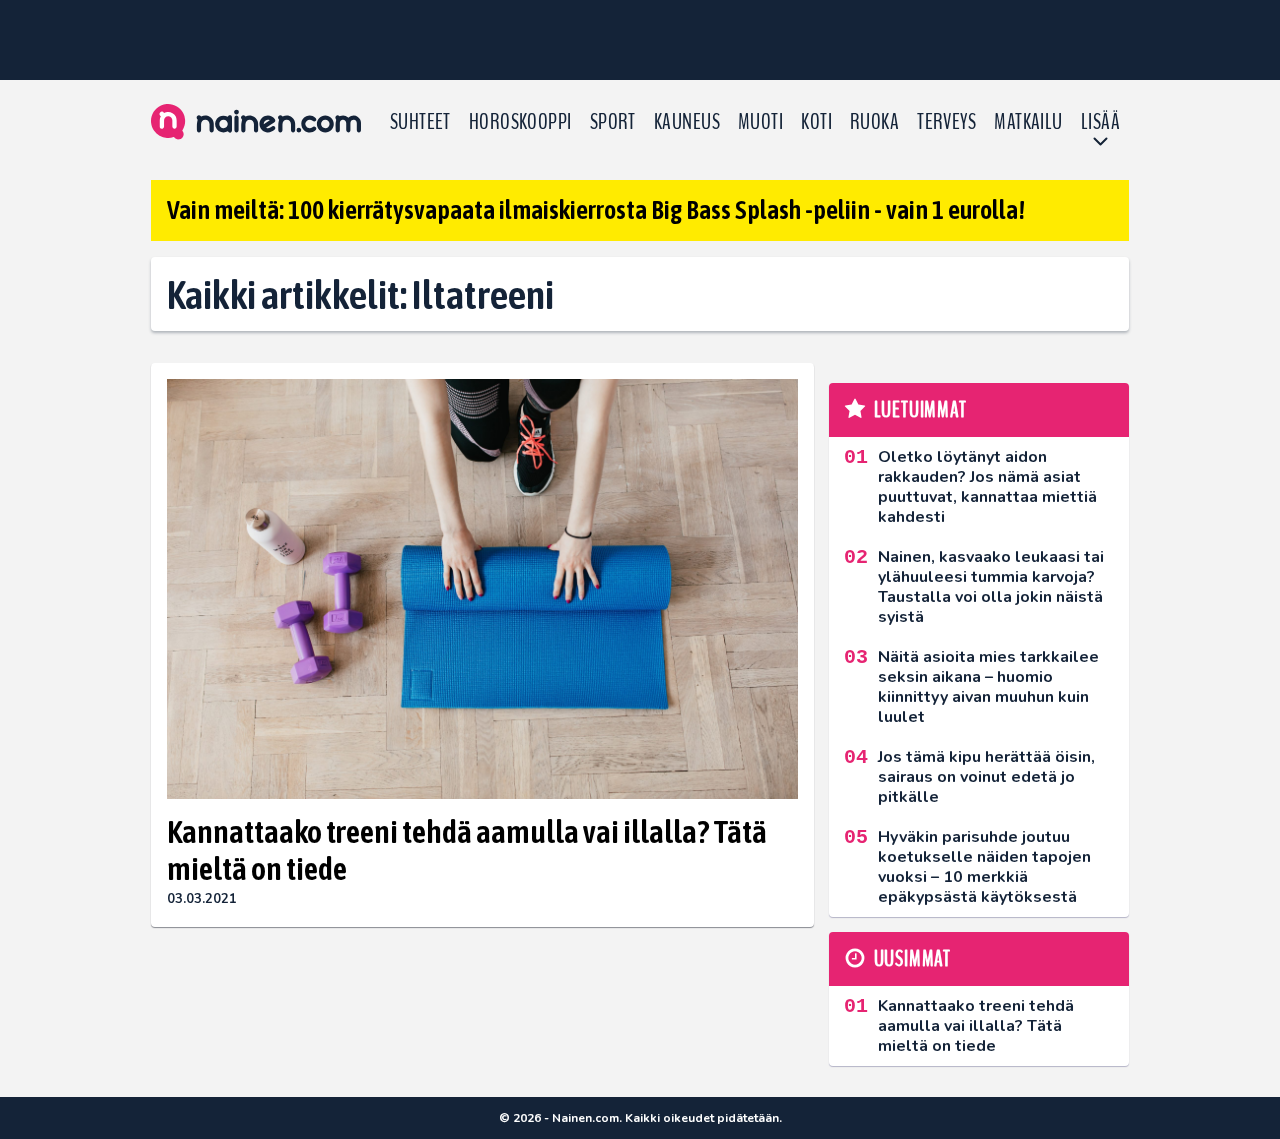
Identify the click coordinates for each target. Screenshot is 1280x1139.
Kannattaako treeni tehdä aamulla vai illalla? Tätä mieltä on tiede (467, 850)
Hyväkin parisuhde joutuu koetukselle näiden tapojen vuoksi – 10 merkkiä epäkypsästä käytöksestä (984, 867)
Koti (816, 122)
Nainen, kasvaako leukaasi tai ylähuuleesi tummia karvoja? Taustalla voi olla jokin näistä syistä (991, 587)
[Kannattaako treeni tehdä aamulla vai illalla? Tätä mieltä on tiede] (482, 589)
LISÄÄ (1100, 122)
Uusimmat (912, 959)
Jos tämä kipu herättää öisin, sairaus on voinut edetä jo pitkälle (986, 777)
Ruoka (874, 122)
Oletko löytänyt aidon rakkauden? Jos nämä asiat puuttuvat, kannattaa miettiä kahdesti (987, 487)
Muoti (760, 122)
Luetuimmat (920, 410)
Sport (613, 122)
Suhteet (420, 122)
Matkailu (1028, 122)
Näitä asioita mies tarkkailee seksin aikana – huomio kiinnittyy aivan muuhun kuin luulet (988, 687)
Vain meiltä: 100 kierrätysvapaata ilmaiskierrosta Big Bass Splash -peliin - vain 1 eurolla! (596, 210)
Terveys (946, 122)
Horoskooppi (520, 122)
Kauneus (687, 122)
